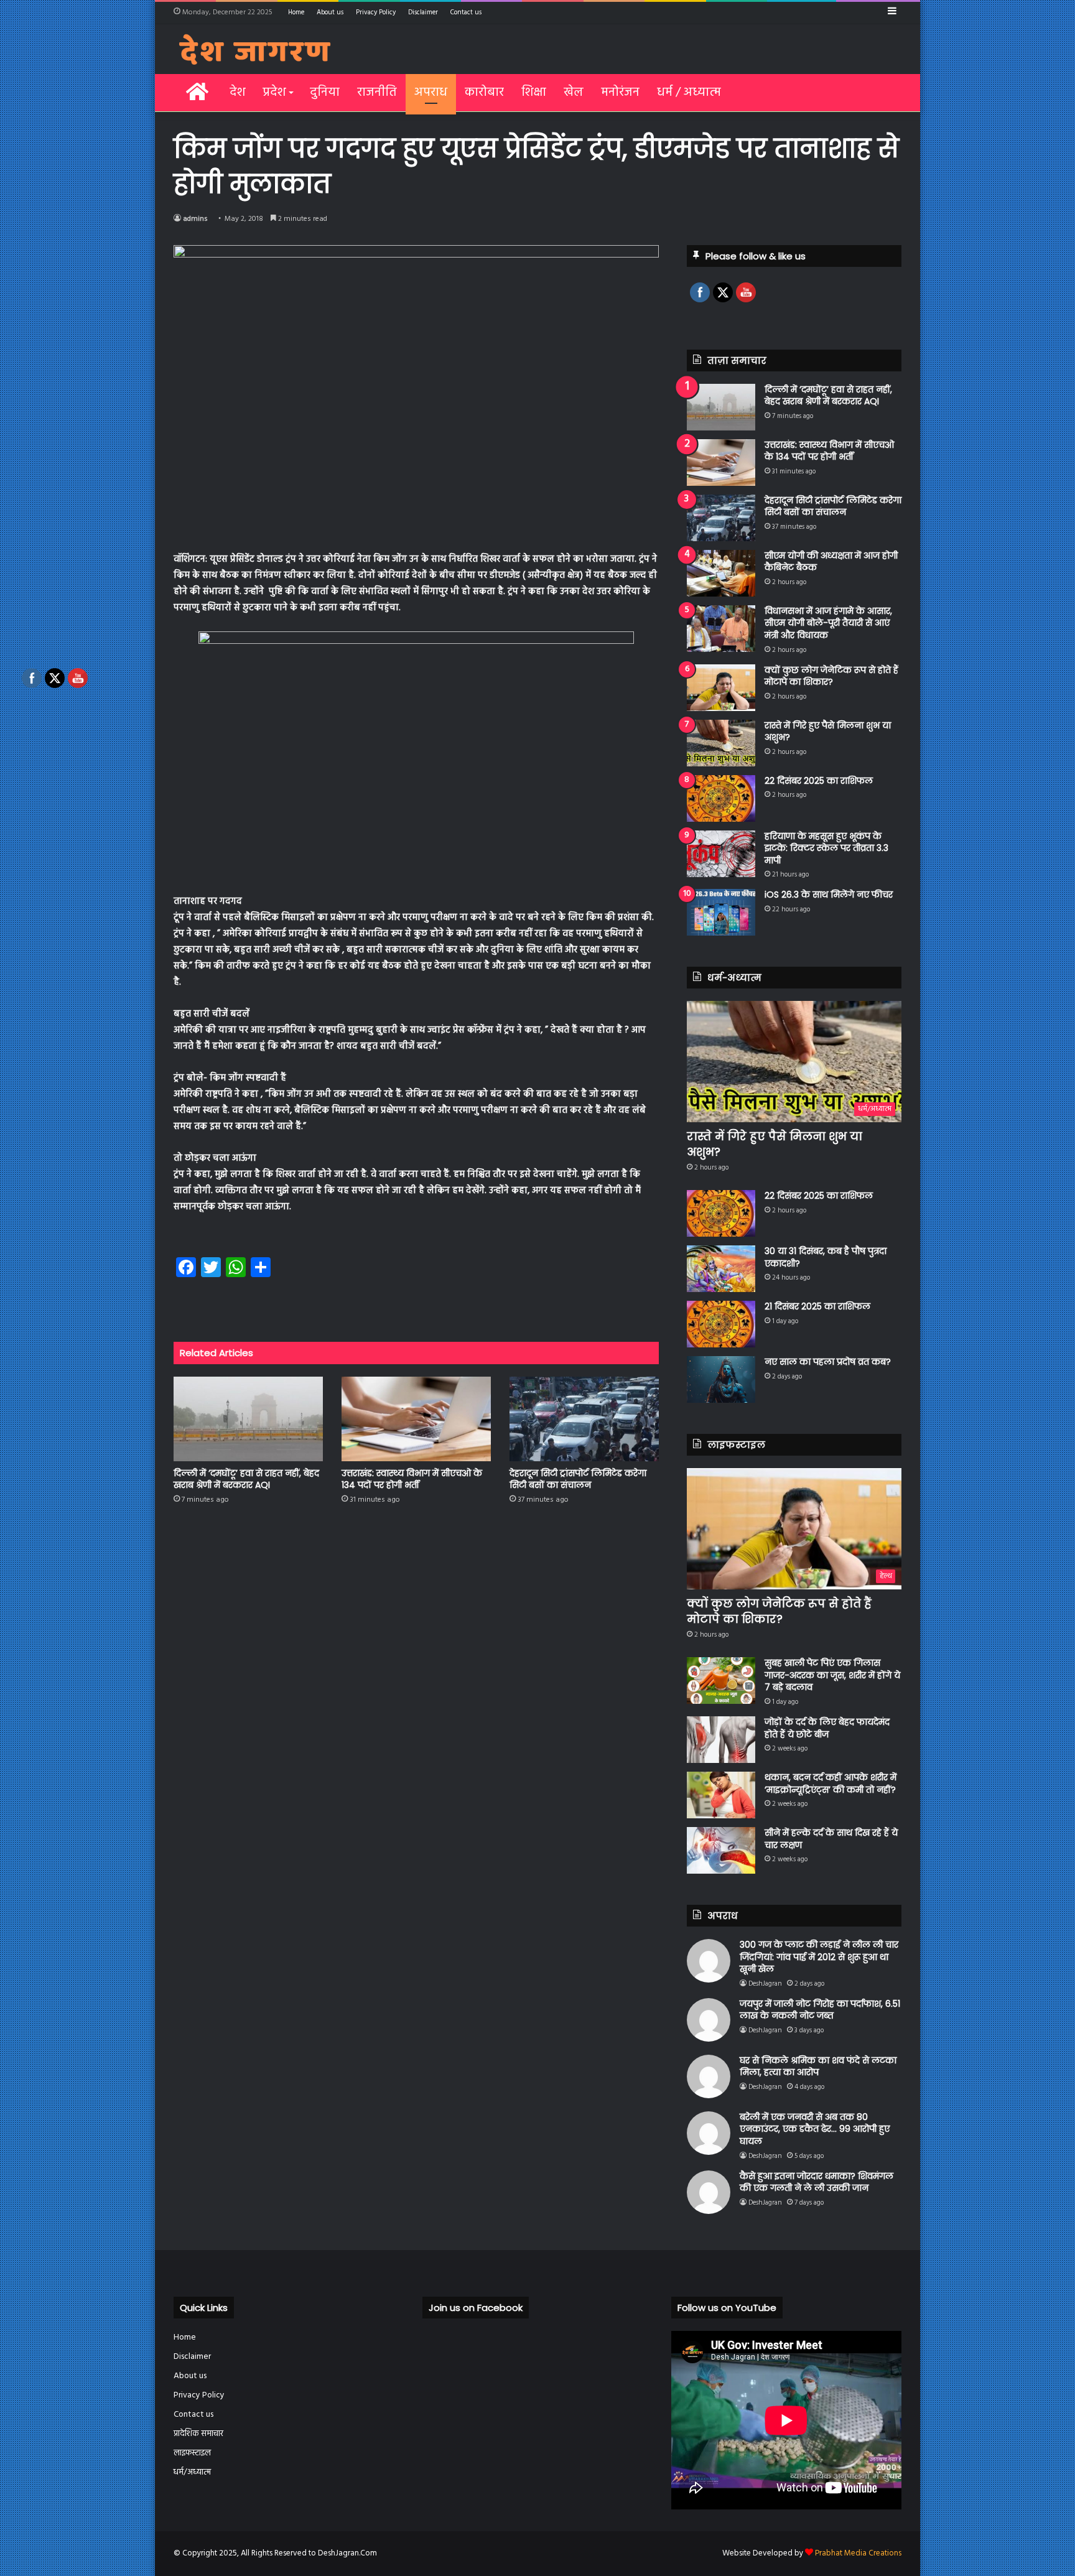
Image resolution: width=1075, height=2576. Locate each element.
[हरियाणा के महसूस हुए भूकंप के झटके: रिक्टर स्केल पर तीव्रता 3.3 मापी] (721, 854)
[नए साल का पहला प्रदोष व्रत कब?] (721, 1379)
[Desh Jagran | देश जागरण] (255, 49)
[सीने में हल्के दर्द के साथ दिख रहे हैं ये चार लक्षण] (721, 1850)
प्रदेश (274, 93)
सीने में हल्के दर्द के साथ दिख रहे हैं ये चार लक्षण (831, 1839)
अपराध (431, 93)
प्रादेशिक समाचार (198, 2434)
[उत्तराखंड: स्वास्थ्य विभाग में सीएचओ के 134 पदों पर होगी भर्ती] (416, 1419)
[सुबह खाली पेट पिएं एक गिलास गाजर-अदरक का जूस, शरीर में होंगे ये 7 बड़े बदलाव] (721, 1681)
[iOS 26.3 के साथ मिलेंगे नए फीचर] (721, 912)
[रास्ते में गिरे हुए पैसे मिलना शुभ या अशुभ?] (721, 743)
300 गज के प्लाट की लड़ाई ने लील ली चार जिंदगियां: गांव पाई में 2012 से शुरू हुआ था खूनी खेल (819, 1957)
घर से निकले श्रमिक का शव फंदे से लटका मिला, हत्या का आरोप (818, 2067)
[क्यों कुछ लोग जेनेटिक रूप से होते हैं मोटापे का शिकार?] (721, 688)
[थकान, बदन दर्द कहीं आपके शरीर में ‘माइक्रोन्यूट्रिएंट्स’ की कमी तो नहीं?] (721, 1795)
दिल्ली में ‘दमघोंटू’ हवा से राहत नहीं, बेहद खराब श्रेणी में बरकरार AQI (246, 1479)
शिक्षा (534, 93)
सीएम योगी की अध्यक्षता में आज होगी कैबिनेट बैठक (831, 562)
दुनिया (325, 93)
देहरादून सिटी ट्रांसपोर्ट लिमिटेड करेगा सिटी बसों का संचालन (578, 1479)
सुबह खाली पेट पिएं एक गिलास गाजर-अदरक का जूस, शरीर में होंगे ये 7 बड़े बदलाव (832, 1675)
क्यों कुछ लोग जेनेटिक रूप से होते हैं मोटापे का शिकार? (831, 676)
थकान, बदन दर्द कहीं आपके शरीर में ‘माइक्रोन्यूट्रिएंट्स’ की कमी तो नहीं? (831, 1783)
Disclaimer (423, 12)
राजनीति (377, 93)
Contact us (466, 12)
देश (237, 93)
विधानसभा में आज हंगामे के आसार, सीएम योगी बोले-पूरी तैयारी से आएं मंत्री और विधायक (828, 623)
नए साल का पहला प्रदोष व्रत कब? (828, 1362)
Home (296, 12)
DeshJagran (765, 1984)
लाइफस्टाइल (192, 2453)
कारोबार (484, 93)
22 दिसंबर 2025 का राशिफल (819, 781)
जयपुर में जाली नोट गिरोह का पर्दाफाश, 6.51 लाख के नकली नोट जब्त (820, 2010)
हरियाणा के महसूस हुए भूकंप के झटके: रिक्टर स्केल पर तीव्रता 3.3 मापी (826, 848)
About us (330, 12)
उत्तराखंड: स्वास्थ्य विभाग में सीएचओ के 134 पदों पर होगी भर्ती (412, 1479)
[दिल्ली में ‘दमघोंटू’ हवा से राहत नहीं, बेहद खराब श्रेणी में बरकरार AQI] (248, 1419)
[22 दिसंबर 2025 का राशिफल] (721, 798)
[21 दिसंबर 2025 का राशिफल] (721, 1324)
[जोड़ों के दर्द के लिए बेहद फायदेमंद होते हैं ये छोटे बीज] (721, 1740)
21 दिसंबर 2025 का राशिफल (817, 1306)
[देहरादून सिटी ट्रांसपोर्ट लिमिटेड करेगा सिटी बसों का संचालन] (584, 1419)
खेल (574, 93)
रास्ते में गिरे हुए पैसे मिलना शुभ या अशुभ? (828, 732)
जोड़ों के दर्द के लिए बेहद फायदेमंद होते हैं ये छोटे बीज (827, 1728)
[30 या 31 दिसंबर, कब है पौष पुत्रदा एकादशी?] (721, 1269)
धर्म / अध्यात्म (689, 93)
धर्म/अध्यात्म (192, 2472)
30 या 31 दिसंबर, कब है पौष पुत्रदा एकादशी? (826, 1257)
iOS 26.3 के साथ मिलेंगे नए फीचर (829, 895)
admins (195, 219)
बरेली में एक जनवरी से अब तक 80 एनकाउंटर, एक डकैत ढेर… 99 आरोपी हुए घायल (815, 2129)
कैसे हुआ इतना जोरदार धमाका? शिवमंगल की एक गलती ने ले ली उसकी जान (817, 2182)
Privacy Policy (376, 12)
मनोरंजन (620, 93)
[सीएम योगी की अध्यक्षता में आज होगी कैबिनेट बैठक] (721, 573)
